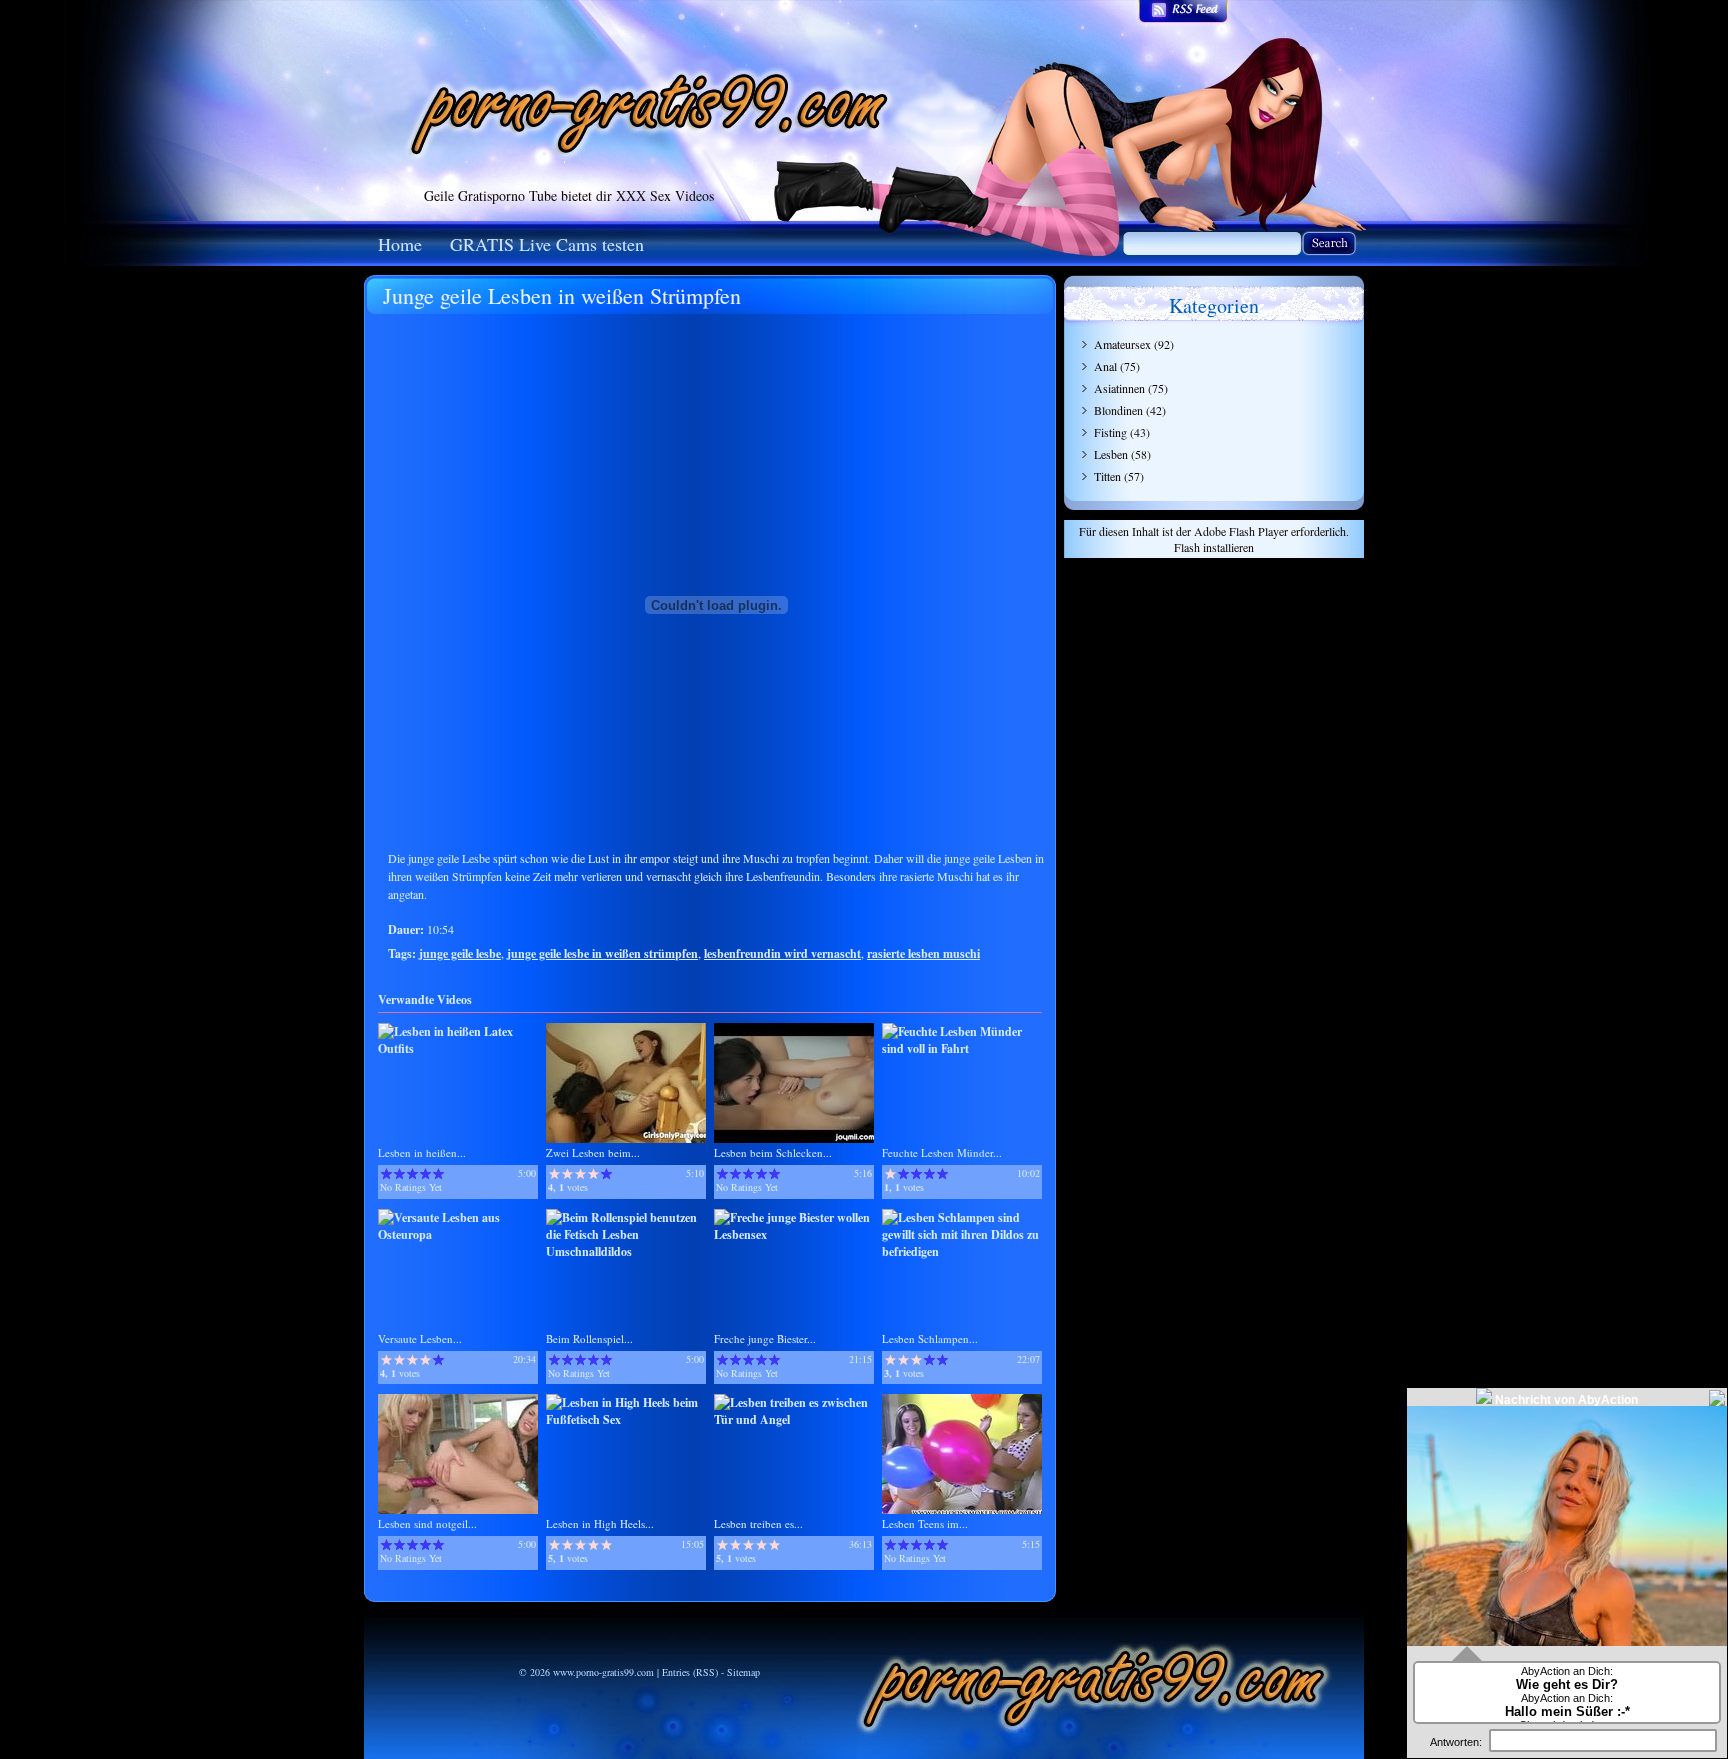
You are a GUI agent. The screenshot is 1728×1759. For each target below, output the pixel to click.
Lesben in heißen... (422, 1152)
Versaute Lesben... (420, 1338)
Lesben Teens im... (925, 1523)
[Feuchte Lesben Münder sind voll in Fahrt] (962, 1048)
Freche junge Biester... (765, 1338)
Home (400, 244)
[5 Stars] (438, 1174)
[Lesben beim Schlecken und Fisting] (794, 1138)
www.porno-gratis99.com (603, 1672)
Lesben (1111, 454)
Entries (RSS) (690, 1672)
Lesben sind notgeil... (427, 1523)
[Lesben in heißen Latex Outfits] (458, 1048)
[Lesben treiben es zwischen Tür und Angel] (794, 1419)
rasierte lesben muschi (923, 953)
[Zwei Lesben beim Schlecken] (626, 1138)
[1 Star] (386, 1174)
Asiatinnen (1119, 388)
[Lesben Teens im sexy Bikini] (962, 1509)
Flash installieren (1214, 547)
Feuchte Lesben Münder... (942, 1152)
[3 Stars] (412, 1174)
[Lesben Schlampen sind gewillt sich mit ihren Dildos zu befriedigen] (962, 1251)
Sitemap (743, 1672)
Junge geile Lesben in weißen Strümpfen (562, 295)
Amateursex (1122, 344)
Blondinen (1118, 410)
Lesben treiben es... (758, 1523)
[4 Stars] (425, 1174)
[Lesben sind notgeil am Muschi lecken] (458, 1509)
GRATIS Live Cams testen (547, 244)
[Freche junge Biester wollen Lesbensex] (794, 1234)
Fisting (1110, 432)
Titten (1107, 476)
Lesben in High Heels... (600, 1523)
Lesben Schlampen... (930, 1338)
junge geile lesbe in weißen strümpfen (602, 953)
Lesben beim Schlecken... (773, 1152)
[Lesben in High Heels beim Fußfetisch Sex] (626, 1419)
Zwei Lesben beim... (593, 1152)
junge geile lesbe (460, 953)
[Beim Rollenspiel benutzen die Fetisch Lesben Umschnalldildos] (626, 1251)
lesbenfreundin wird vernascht (782, 953)
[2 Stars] (399, 1174)
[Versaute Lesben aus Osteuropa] (458, 1234)
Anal (1105, 366)
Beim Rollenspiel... (589, 1338)
